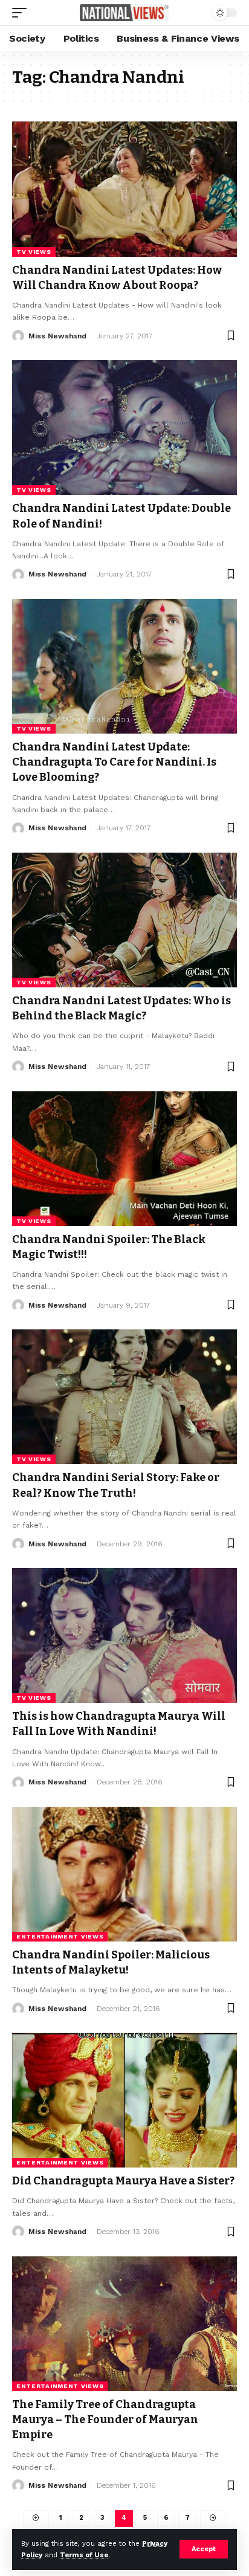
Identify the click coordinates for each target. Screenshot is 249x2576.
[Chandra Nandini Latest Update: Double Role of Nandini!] (124, 428)
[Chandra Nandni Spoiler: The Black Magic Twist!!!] (124, 1159)
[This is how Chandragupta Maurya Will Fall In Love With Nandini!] (124, 1635)
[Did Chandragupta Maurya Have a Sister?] (124, 2100)
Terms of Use (84, 2555)
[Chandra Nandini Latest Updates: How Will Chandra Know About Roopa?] (124, 189)
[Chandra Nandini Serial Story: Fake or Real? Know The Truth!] (124, 1397)
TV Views (34, 252)
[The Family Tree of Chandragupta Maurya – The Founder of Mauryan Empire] (124, 2324)
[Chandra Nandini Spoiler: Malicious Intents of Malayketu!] (124, 1874)
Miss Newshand (57, 336)
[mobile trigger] (22, 13)
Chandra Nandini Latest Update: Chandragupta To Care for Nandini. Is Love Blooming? (114, 762)
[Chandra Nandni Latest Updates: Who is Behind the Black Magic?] (124, 920)
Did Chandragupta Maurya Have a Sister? (123, 2181)
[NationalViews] (125, 12)
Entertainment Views (60, 1936)
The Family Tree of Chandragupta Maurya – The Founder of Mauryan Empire (105, 2419)
